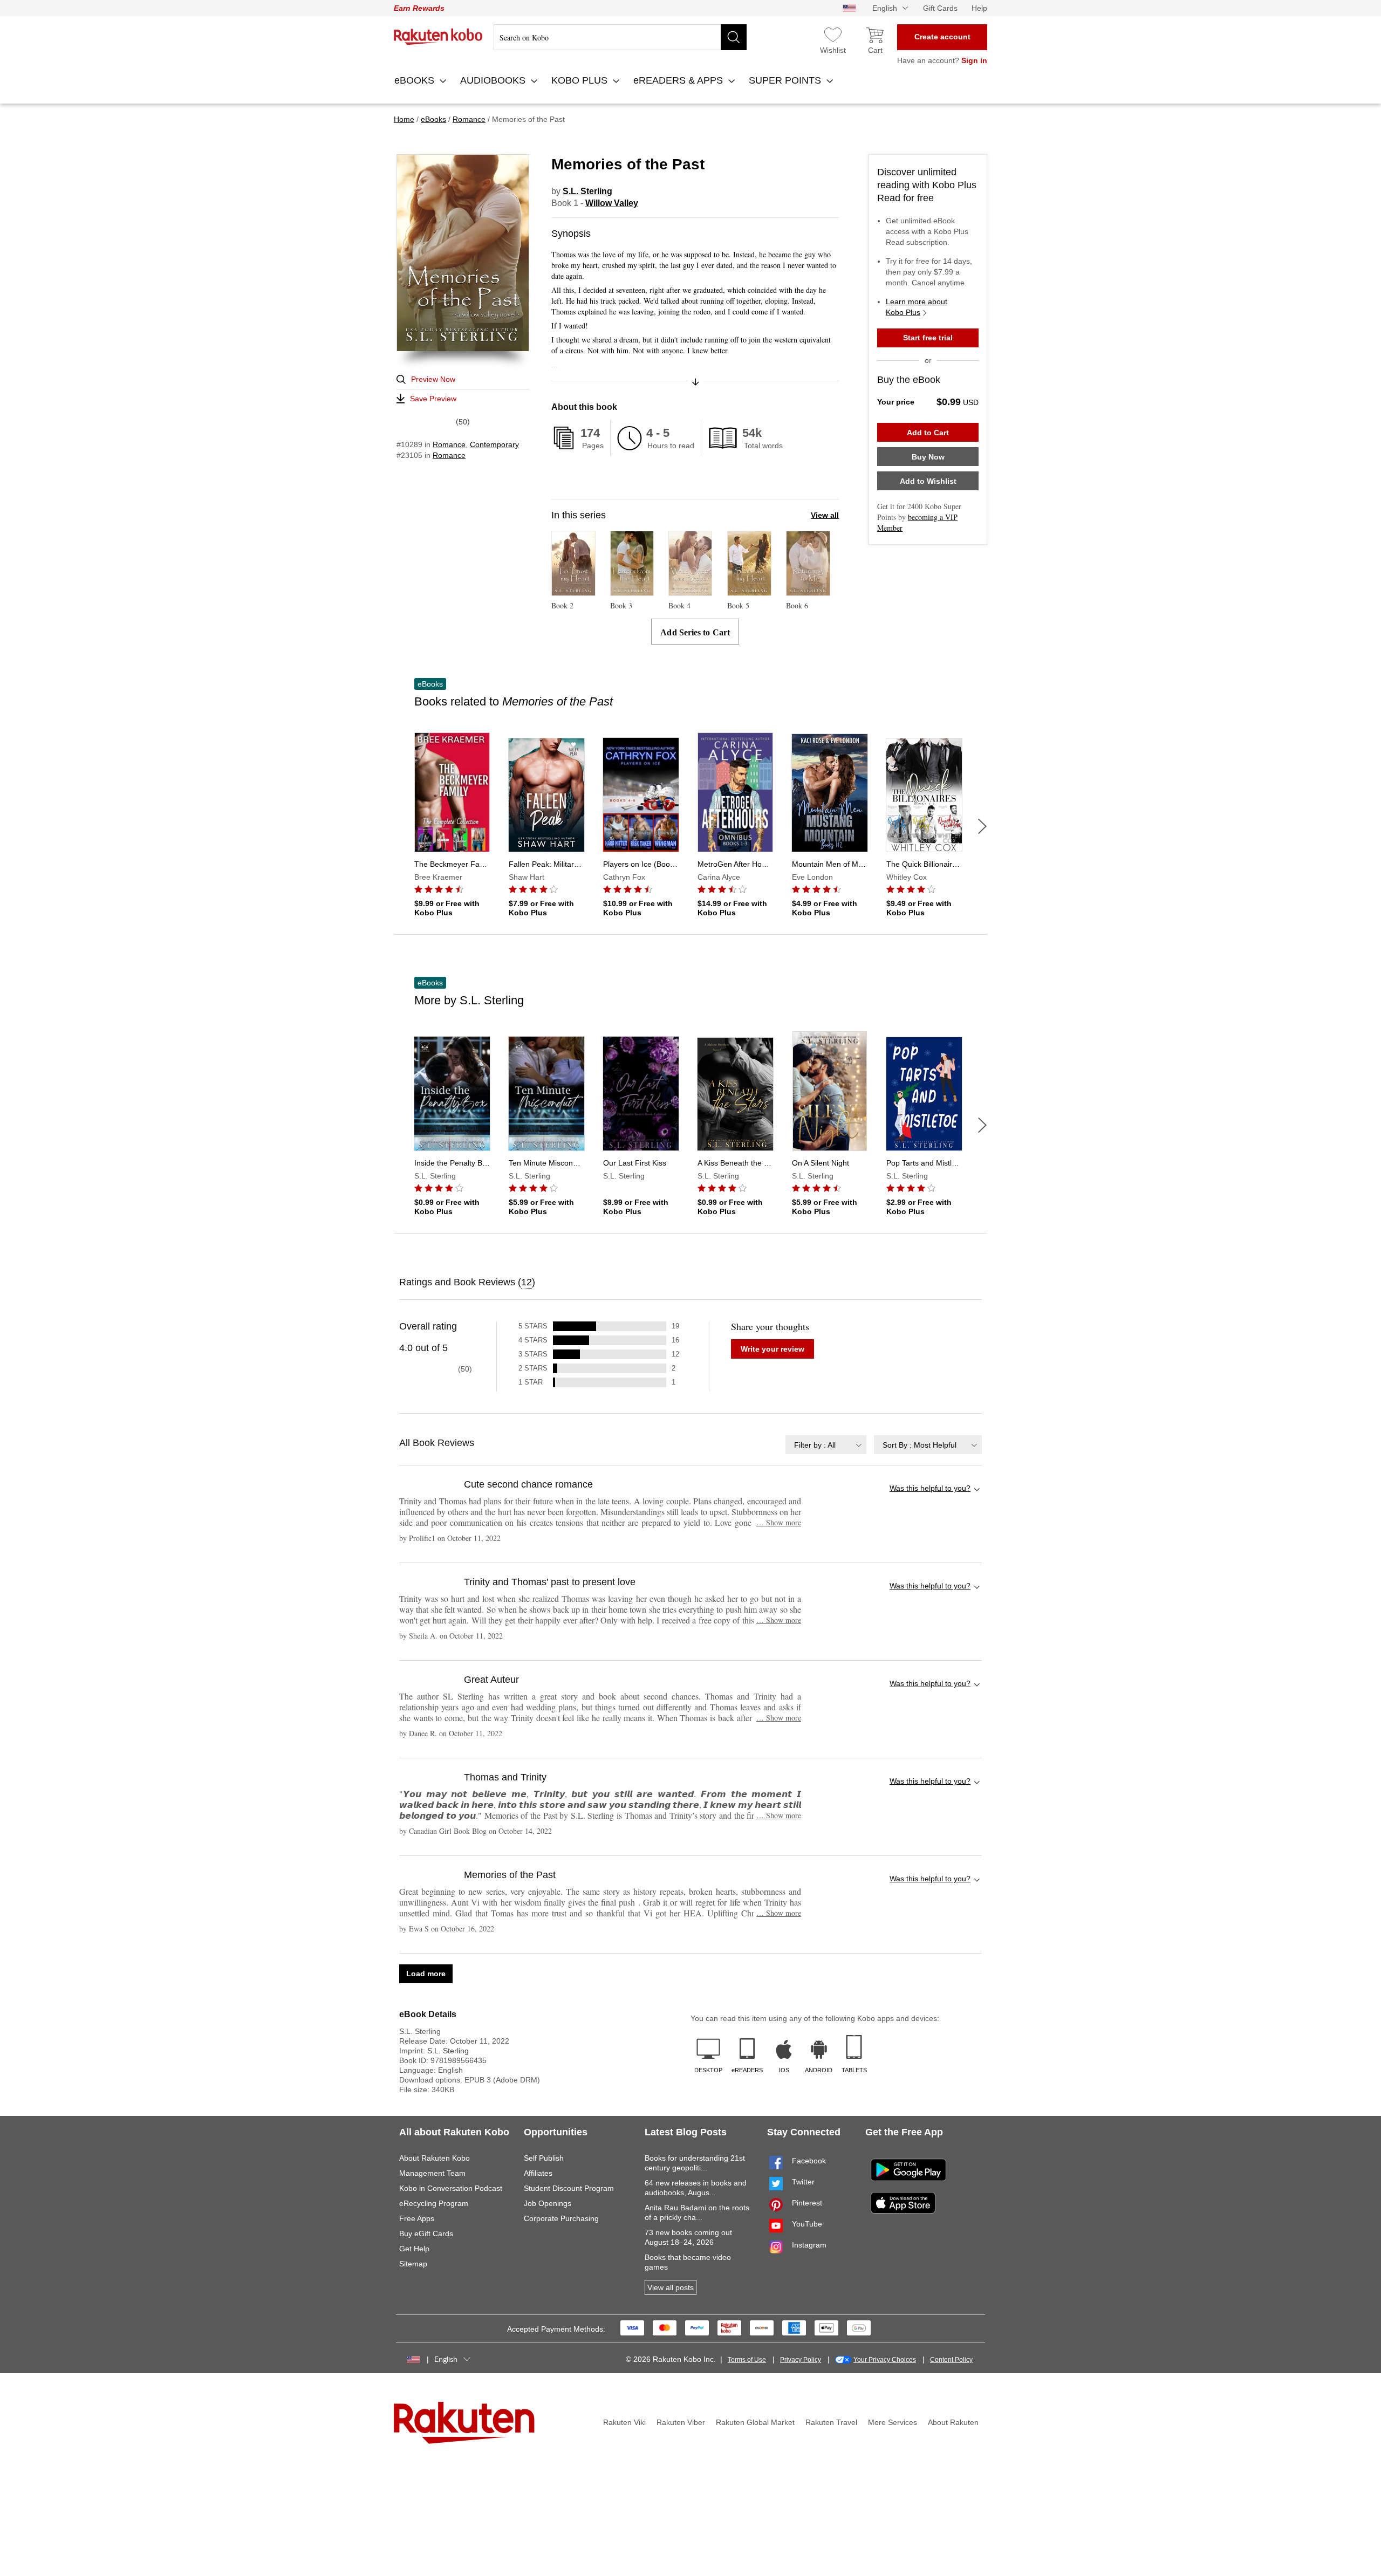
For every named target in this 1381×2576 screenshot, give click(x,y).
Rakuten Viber (681, 2422)
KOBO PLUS (581, 80)
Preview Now (433, 379)
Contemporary (494, 444)
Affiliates (538, 2173)
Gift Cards (940, 8)
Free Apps (417, 2218)
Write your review (772, 1349)
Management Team (432, 2173)
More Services (893, 2422)
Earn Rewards (419, 8)
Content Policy (951, 2360)
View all (825, 515)
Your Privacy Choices (885, 2360)
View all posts (671, 2287)
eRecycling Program (434, 2203)
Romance (449, 444)
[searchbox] (620, 37)
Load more (426, 1974)
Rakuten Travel (831, 2422)
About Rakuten (953, 2422)
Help (979, 8)
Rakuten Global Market (755, 2422)
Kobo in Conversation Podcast (451, 2188)
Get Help (414, 2249)
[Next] (982, 826)
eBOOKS (416, 80)
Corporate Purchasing (561, 2218)
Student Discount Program (569, 2188)
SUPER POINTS (786, 80)
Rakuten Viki (624, 2422)
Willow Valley (612, 203)
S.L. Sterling (587, 191)
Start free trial (928, 338)
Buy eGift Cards (426, 2234)
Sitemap (413, 2264)
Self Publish (544, 2158)
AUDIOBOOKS (494, 80)
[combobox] (826, 1445)
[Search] (734, 37)
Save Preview (433, 399)
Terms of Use (747, 2360)
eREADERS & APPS (679, 80)
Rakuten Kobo (438, 37)
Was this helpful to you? (930, 1488)
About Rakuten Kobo (435, 2158)
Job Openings (548, 2203)
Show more (779, 1522)
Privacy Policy (801, 2360)
